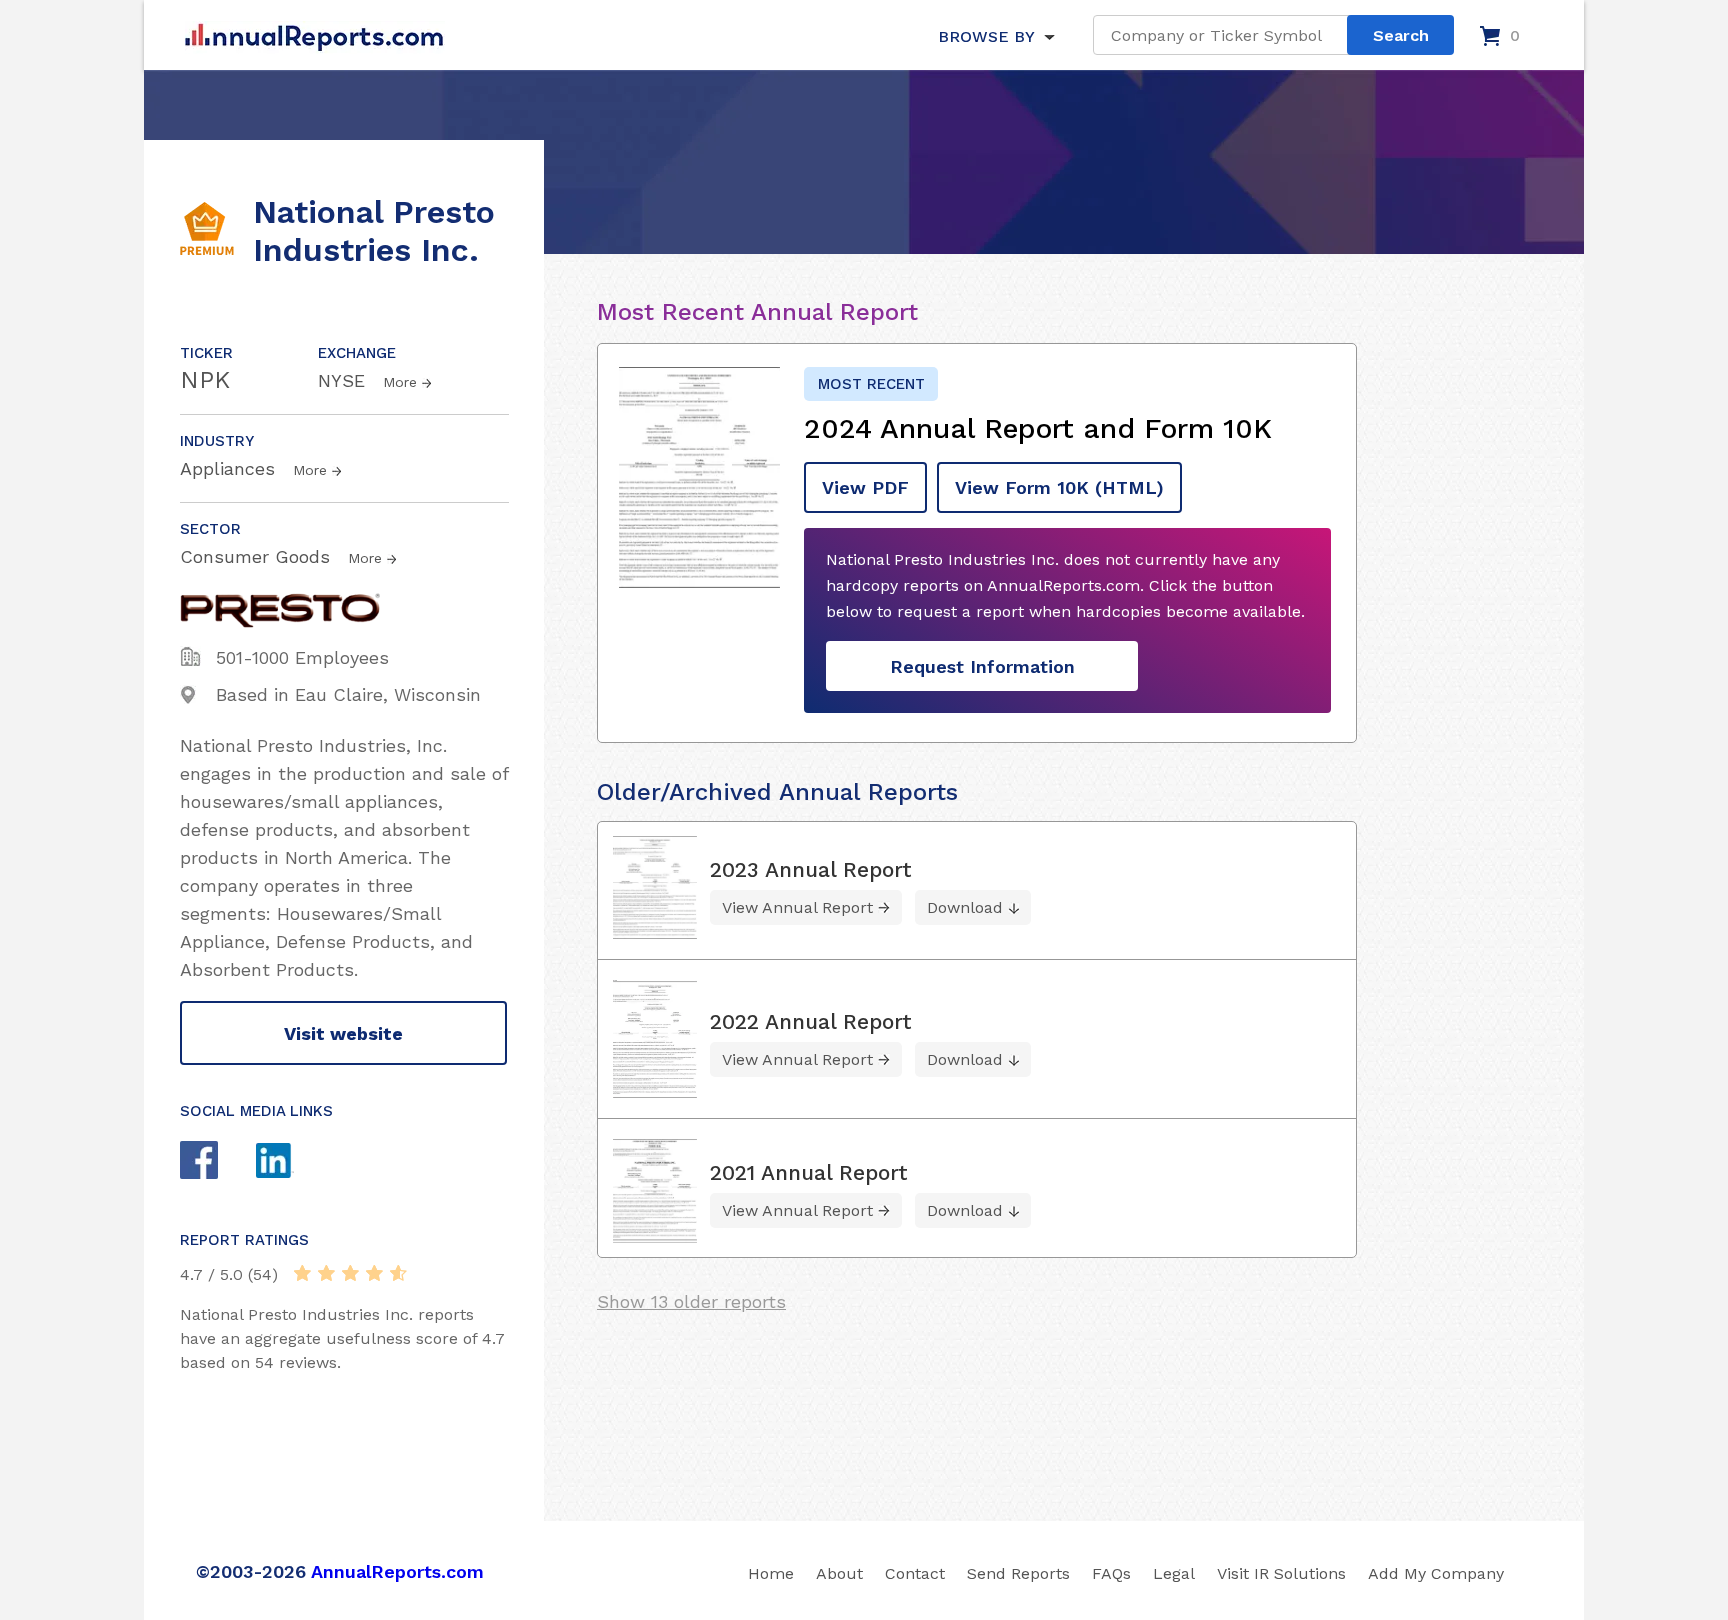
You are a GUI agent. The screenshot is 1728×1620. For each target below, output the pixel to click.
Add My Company (1436, 1573)
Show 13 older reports (691, 1301)
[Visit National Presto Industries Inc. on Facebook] (218, 1162)
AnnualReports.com (397, 1571)
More (400, 382)
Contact (915, 1573)
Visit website (343, 1033)
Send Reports (1018, 1573)
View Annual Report (797, 907)
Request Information (982, 666)
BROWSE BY (986, 36)
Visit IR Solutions (1281, 1573)
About (839, 1573)
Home (771, 1573)
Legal (1174, 1573)
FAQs (1111, 1573)
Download (965, 907)
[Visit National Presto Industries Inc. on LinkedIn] (294, 1163)
